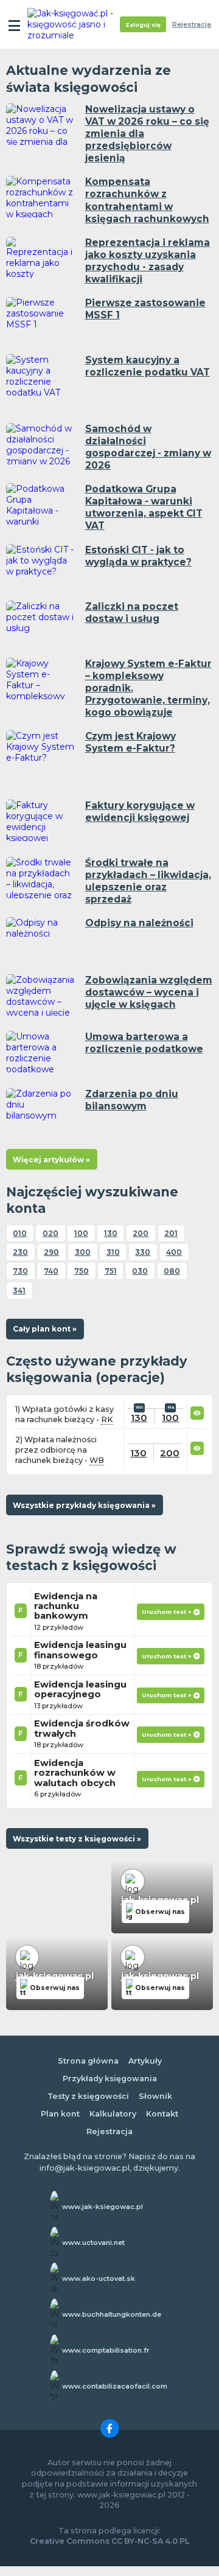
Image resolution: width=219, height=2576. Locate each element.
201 (171, 1233)
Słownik (155, 2096)
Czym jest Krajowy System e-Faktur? (130, 742)
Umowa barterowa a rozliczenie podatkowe (144, 1043)
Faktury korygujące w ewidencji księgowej (140, 812)
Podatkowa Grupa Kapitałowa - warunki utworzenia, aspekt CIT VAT (144, 507)
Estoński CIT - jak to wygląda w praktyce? (138, 556)
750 (82, 1271)
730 (20, 1271)
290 (51, 1252)
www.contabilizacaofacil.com (115, 2386)
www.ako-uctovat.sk (99, 2278)
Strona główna (88, 2061)
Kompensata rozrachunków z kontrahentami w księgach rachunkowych (147, 200)
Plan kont (60, 2114)
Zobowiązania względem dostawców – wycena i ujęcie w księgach (149, 992)
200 (141, 1233)
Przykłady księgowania (110, 2079)
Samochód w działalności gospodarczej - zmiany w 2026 (148, 447)
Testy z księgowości (88, 2096)
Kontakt (162, 2114)
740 (51, 1271)
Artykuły (145, 2061)
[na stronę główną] (74, 24)
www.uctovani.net (93, 2243)
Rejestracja (192, 25)
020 (50, 1233)
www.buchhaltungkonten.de (112, 2314)
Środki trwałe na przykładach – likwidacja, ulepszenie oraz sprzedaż (148, 881)
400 (174, 1252)
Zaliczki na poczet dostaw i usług (132, 613)
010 (20, 1233)
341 (19, 1290)
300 (83, 1252)
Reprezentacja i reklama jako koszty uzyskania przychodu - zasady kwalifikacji (148, 261)
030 (140, 1271)
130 (111, 1233)
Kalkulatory (113, 2114)
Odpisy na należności (139, 923)
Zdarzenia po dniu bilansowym (132, 1100)
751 (111, 1271)
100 (81, 1233)
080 (172, 1271)
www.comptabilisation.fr (106, 2350)
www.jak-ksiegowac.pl (103, 2207)
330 (143, 1252)
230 (20, 1252)
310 (113, 1252)
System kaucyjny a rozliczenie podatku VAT (148, 366)
